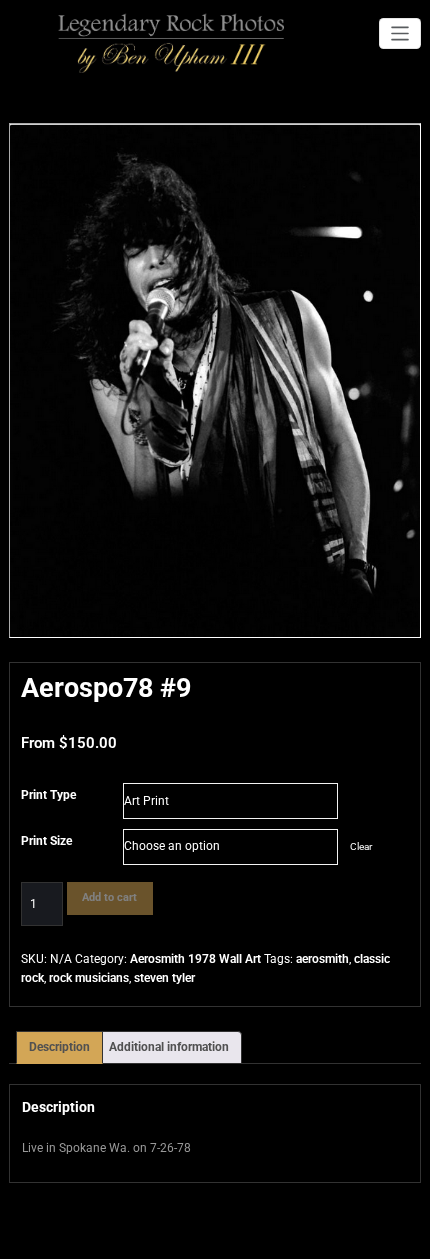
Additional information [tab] (169, 1047)
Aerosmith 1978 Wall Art (195, 959)
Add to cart (109, 897)
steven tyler (164, 978)
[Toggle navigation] (400, 33)
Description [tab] (59, 1047)
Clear (361, 846)
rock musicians (89, 978)
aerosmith (322, 959)
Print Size (46, 841)
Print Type (48, 795)
